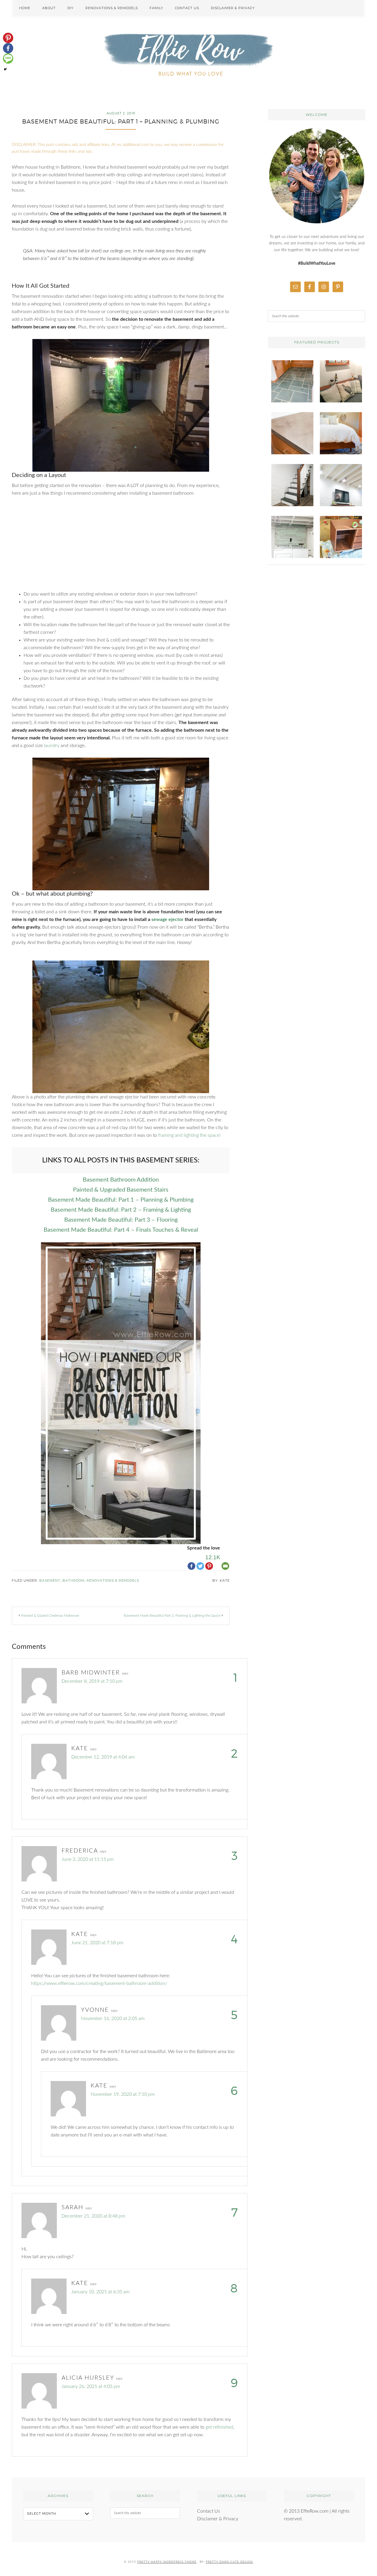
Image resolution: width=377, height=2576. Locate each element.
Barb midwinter (91, 1673)
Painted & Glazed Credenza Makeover (50, 1616)
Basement (50, 1580)
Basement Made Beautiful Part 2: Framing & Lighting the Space (172, 1616)
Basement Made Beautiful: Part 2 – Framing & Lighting (121, 1210)
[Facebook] (191, 1561)
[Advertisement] (121, 547)
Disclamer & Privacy (218, 2519)
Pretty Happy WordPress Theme (167, 2562)
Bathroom (73, 1580)
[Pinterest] (8, 38)
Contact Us (209, 2511)
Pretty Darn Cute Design (229, 2562)
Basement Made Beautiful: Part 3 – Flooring (121, 1220)
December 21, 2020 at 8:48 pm (93, 2216)
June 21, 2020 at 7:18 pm (97, 1943)
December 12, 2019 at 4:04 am (103, 1757)
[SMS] (8, 59)
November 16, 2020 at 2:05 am (113, 2019)
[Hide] (5, 69)
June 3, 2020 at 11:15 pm (88, 1859)
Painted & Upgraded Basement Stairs (121, 1190)
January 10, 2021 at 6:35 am (100, 2292)
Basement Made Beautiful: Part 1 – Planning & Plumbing (121, 1200)
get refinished (219, 2427)
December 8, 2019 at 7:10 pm (92, 1681)
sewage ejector (167, 919)
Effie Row (188, 56)
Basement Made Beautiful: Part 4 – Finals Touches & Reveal (121, 1230)
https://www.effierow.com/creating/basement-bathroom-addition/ (99, 1983)
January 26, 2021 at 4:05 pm (91, 2386)
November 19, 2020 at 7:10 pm (123, 2094)
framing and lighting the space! (189, 1135)
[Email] (225, 1561)
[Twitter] (200, 1561)
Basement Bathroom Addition (121, 1180)
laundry (52, 746)
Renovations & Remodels (113, 1580)
